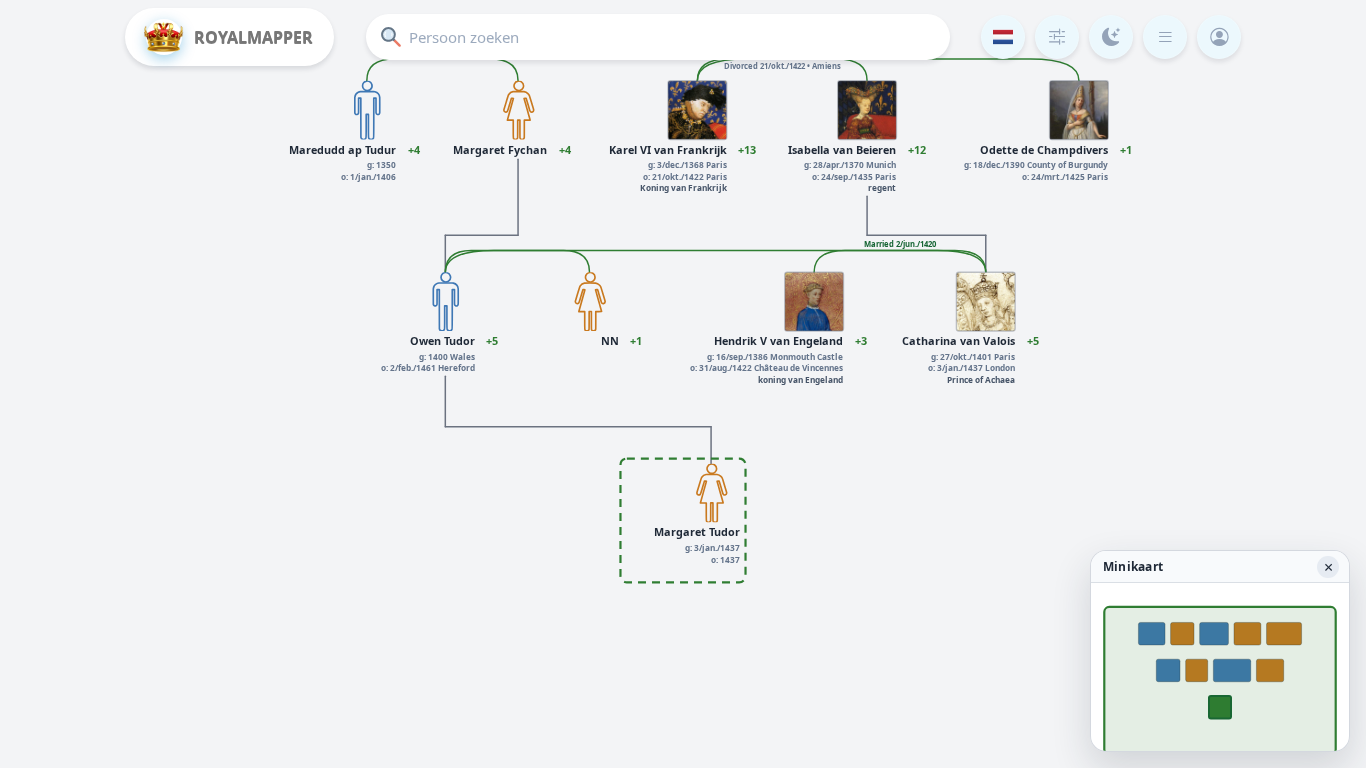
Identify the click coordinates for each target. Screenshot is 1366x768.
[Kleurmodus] (1111, 37)
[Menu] (1165, 37)
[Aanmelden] (1219, 37)
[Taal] (1003, 37)
